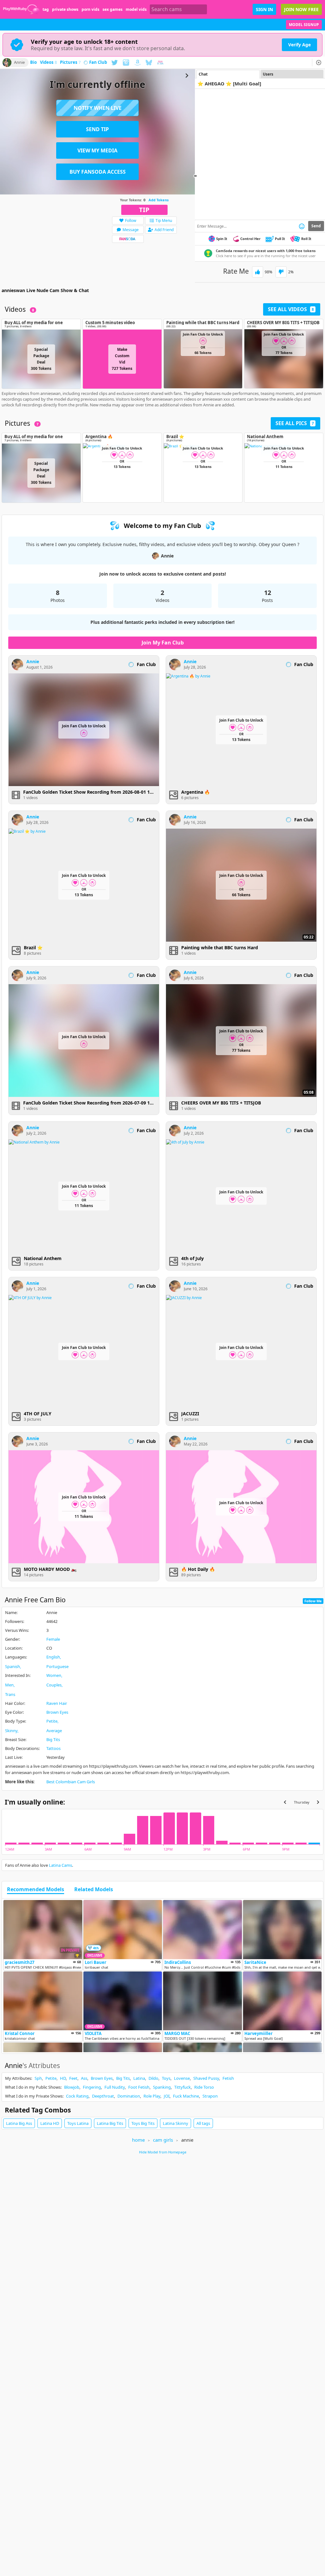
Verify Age (299, 45)
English (53, 1657)
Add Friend (164, 230)
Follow (131, 220)
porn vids (90, 9)
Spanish (13, 1666)
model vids (136, 9)
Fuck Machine (186, 2096)
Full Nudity (115, 2087)
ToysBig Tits (143, 2123)
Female (53, 1639)
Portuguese (57, 1666)
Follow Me (313, 1601)
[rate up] (258, 272)
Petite (52, 1721)
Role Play (152, 2096)
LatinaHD (50, 2123)
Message (131, 230)
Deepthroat (103, 2096)
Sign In (264, 9)
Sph (38, 2078)
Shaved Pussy (206, 2078)
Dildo (153, 2078)
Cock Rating (77, 2096)
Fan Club (98, 63)
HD (63, 2078)
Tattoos (53, 1748)
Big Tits (53, 1739)
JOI (167, 2096)
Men (9, 1685)
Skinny (11, 1731)
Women (54, 1675)
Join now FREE (301, 9)
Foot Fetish (139, 2087)
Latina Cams (60, 1865)
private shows (65, 9)
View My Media (97, 150)
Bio (33, 63)
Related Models (94, 1890)
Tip (144, 210)
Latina (139, 2078)
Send (316, 226)
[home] (21, 9)
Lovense (182, 2078)
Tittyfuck (182, 2087)
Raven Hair (57, 1703)
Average (54, 1731)
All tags (203, 2123)
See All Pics (295, 423)
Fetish (228, 2078)
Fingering (92, 2087)
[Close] (319, 63)
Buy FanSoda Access (98, 172)
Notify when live (98, 108)
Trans (10, 1694)
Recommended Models (36, 1890)
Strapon (210, 2096)
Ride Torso (204, 2087)
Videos (48, 63)
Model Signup (304, 25)
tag (46, 9)
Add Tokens (159, 200)
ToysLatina (78, 2123)
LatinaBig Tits (110, 2123)
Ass (84, 2078)
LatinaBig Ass (19, 2123)
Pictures (70, 63)
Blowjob (72, 2087)
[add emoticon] (302, 226)
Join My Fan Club (163, 643)
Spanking (162, 2087)
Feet (73, 2078)
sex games (113, 9)
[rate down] (281, 272)
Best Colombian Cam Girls (71, 1782)
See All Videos (291, 309)
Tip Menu (164, 220)
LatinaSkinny (176, 2123)
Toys (166, 2078)
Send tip (97, 129)
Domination (129, 2096)
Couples (54, 1685)
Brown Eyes (57, 1712)
